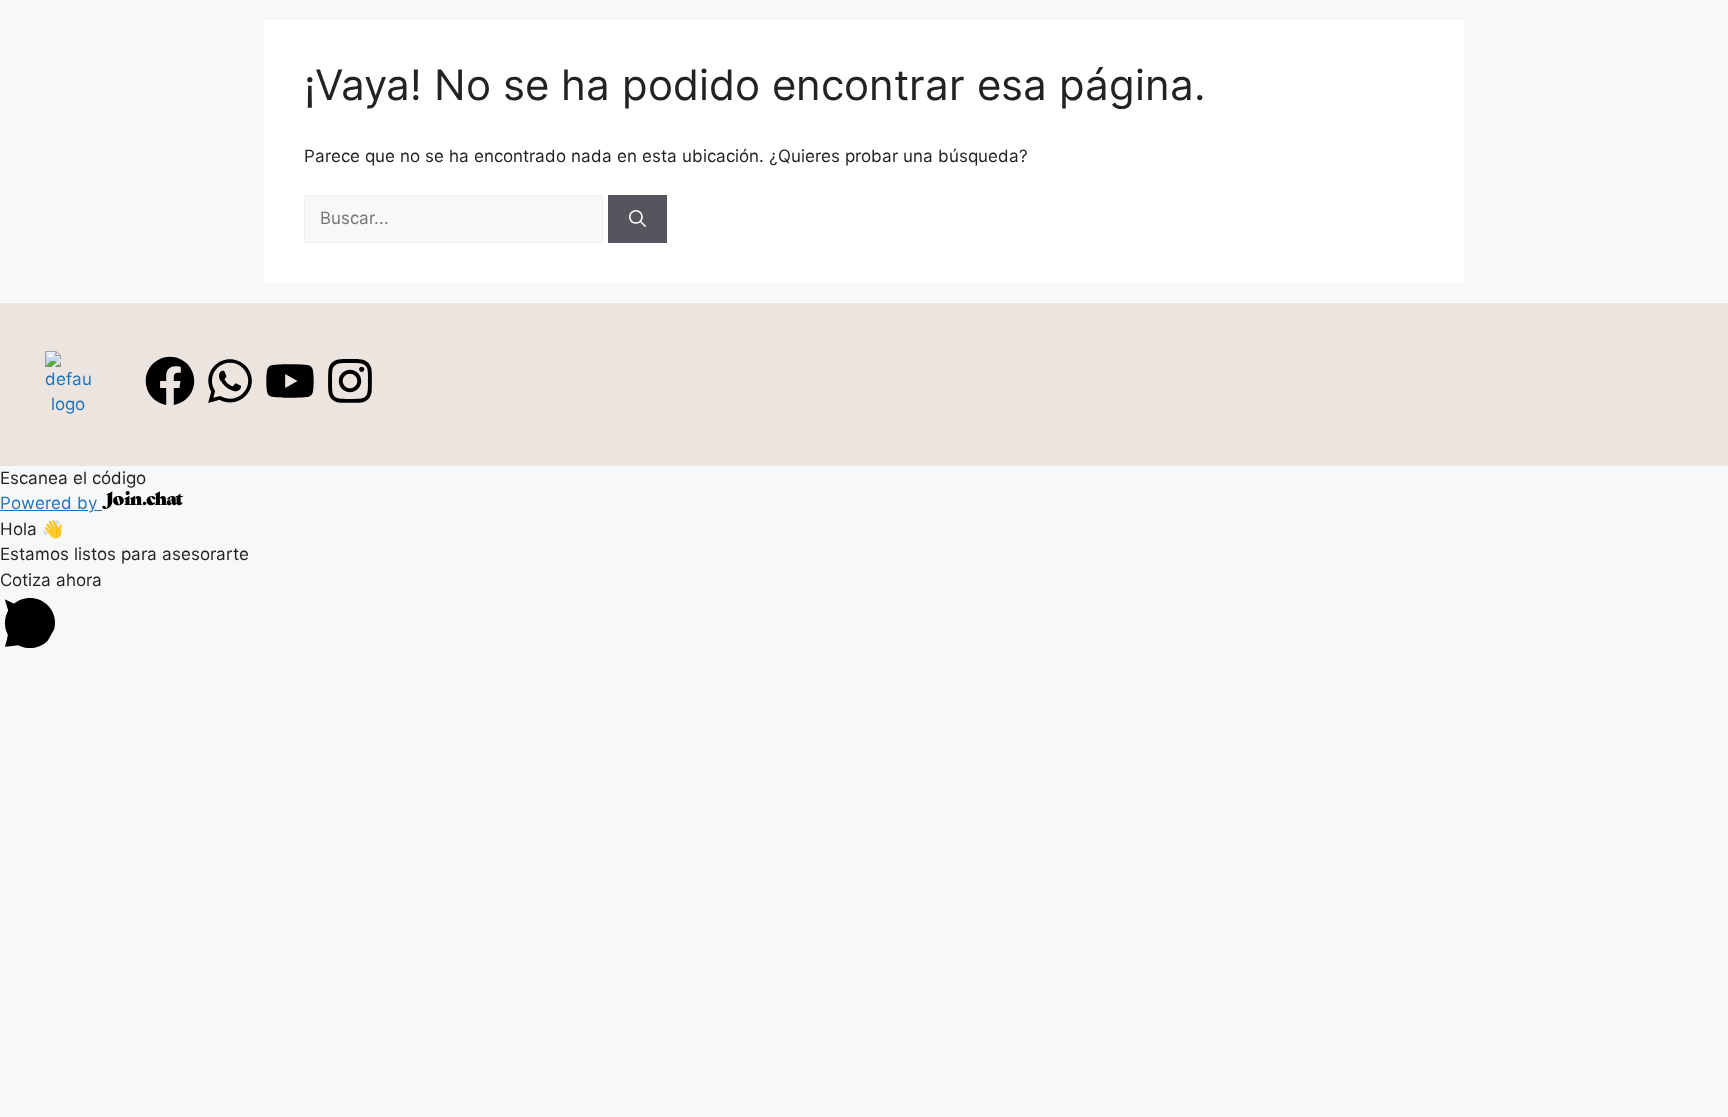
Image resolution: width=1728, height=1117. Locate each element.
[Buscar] (637, 219)
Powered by (51, 503)
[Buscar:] (456, 218)
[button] (864, 614)
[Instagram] (350, 381)
